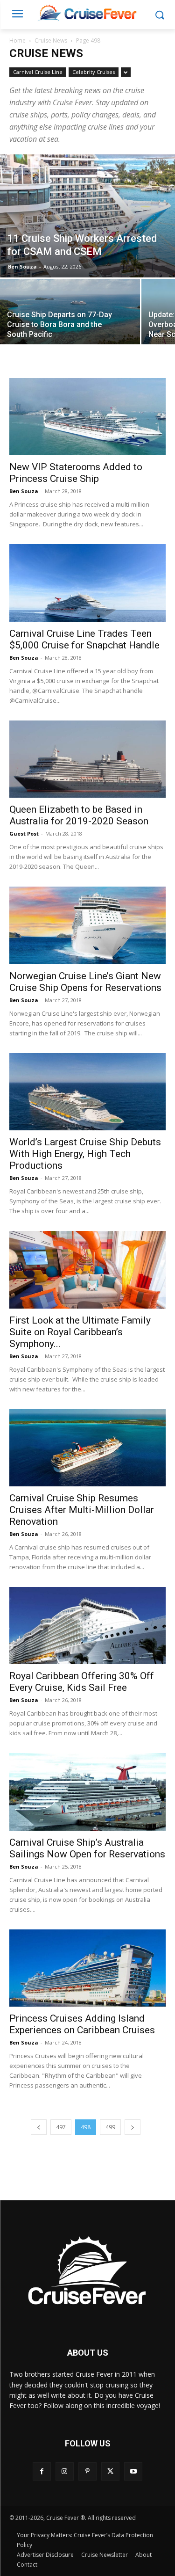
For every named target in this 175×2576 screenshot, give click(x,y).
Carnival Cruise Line (38, 72)
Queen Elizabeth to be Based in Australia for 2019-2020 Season (79, 815)
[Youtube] (133, 2471)
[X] (110, 2471)
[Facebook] (42, 2471)
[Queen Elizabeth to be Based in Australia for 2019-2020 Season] (87, 759)
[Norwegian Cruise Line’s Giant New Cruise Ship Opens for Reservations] (87, 925)
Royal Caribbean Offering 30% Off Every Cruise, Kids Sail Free (82, 1682)
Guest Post (24, 833)
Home (17, 40)
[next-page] (133, 2127)
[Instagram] (65, 2471)
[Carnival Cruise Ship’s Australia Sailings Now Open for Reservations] (87, 1792)
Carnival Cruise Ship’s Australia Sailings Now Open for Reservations (87, 1848)
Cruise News (51, 40)
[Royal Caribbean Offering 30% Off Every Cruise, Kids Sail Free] (87, 1626)
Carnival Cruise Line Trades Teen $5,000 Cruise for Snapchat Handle (84, 639)
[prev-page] (39, 2127)
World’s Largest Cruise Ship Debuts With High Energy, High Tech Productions (85, 1154)
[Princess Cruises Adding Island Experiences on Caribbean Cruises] (87, 1968)
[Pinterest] (87, 2471)
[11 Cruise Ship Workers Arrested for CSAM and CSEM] (87, 216)
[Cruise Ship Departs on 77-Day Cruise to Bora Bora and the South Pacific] (70, 313)
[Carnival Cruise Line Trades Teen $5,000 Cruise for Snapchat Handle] (87, 583)
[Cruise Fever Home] (87, 12)
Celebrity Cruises (94, 72)
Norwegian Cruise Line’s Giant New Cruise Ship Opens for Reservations (85, 982)
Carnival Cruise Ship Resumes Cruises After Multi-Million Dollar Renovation (82, 1510)
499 (110, 2127)
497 (61, 2127)
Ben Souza (22, 266)
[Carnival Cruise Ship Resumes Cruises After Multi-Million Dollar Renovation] (87, 1448)
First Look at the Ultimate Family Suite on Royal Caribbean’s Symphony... (80, 1332)
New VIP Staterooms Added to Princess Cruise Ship (76, 473)
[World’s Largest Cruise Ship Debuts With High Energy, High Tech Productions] (87, 1092)
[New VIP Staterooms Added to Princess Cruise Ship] (87, 417)
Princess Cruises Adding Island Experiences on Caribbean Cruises (82, 2024)
